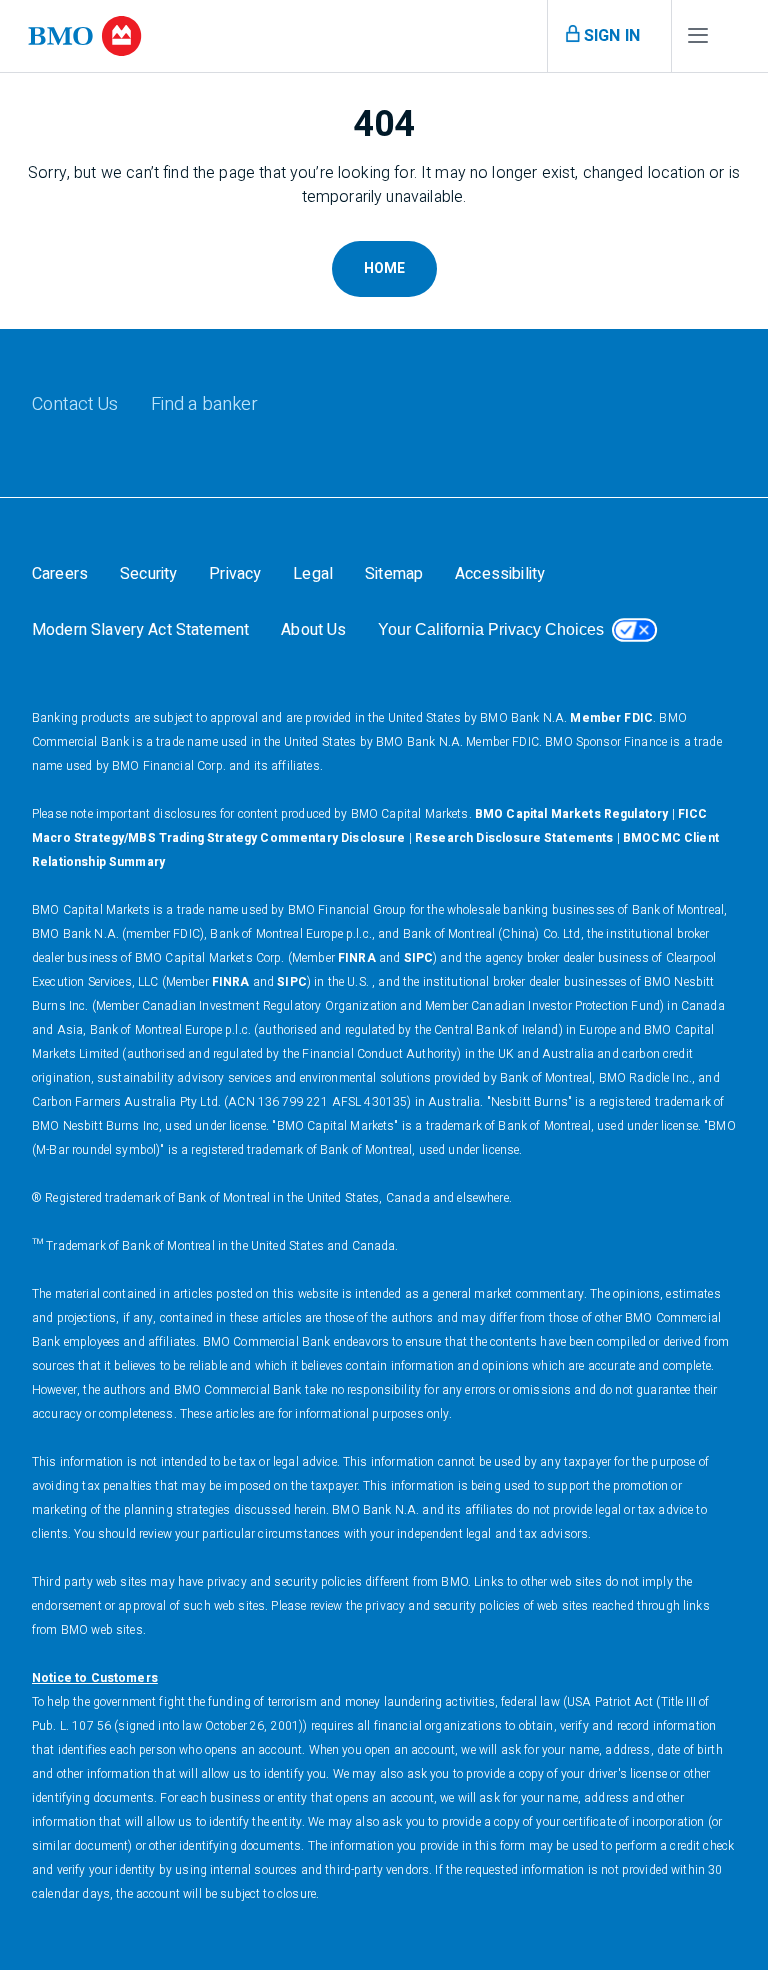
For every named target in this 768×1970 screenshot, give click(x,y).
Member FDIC (611, 718)
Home (384, 268)
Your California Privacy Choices (491, 629)
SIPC (419, 958)
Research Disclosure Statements (514, 838)
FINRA (357, 958)
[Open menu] (698, 40)
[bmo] (85, 36)
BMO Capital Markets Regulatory (572, 814)
